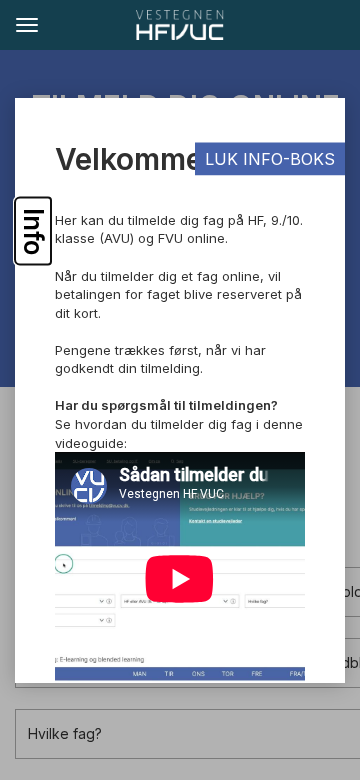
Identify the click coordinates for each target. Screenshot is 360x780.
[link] (180, 25)
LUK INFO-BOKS (270, 159)
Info (33, 231)
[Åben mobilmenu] (26, 24)
